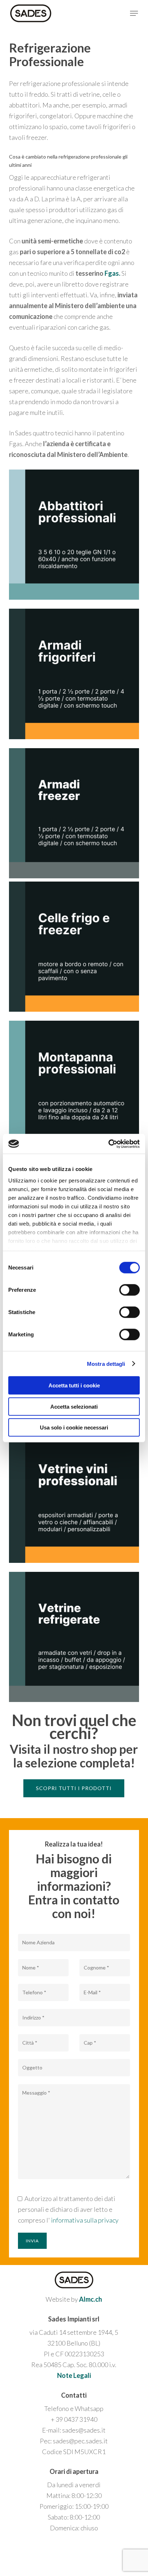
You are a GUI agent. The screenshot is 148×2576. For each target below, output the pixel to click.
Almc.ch (91, 2299)
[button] (134, 13)
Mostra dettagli (106, 1364)
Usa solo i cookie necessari (74, 1427)
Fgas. (112, 273)
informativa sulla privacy (85, 2220)
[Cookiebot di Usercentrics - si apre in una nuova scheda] (108, 1144)
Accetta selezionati (74, 1406)
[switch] (129, 1290)
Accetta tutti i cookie (74, 1385)
